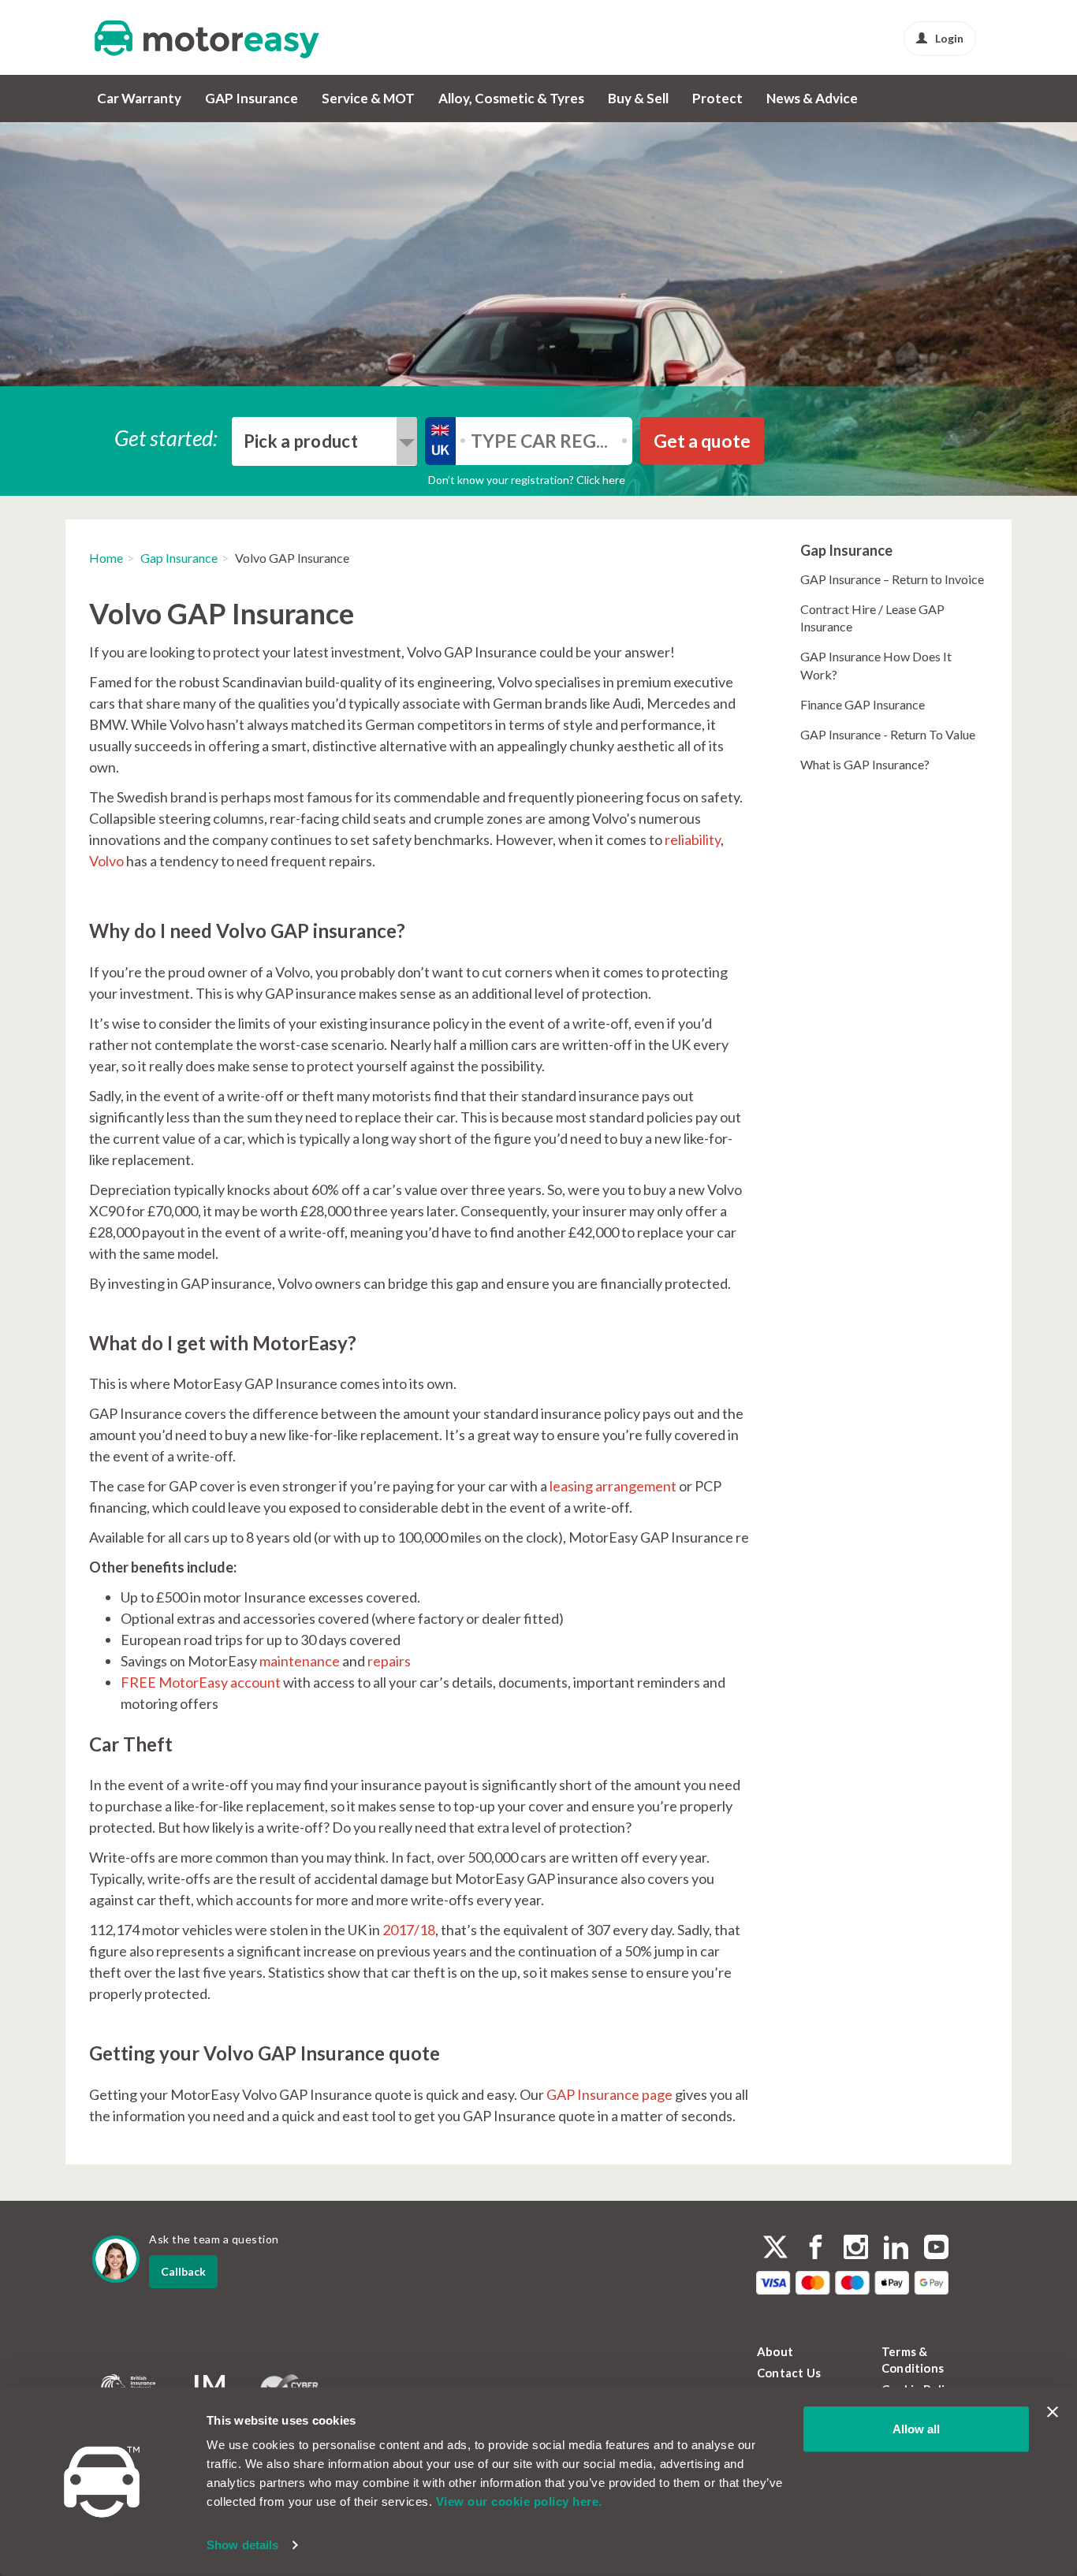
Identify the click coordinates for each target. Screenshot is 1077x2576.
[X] (775, 2247)
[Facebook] (816, 2249)
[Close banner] (1053, 2412)
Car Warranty (139, 98)
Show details (242, 2545)
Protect (717, 98)
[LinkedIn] (896, 2249)
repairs (389, 1661)
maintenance (300, 1661)
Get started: (166, 437)
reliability (693, 839)
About (775, 2351)
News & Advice (812, 98)
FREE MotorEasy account (201, 1682)
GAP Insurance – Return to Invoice (892, 579)
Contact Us (789, 2373)
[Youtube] (936, 2249)
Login (949, 38)
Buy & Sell (638, 98)
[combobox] (324, 441)
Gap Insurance (179, 558)
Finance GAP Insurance (863, 704)
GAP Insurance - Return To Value (888, 734)
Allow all (916, 2429)
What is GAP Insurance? (865, 764)
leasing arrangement (613, 1486)
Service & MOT (368, 98)
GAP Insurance (252, 98)
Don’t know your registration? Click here (527, 480)
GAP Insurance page (609, 2094)
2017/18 (409, 1930)
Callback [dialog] (183, 2271)
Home (106, 558)
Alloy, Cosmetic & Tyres (511, 98)
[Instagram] (856, 2249)
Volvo (106, 861)
